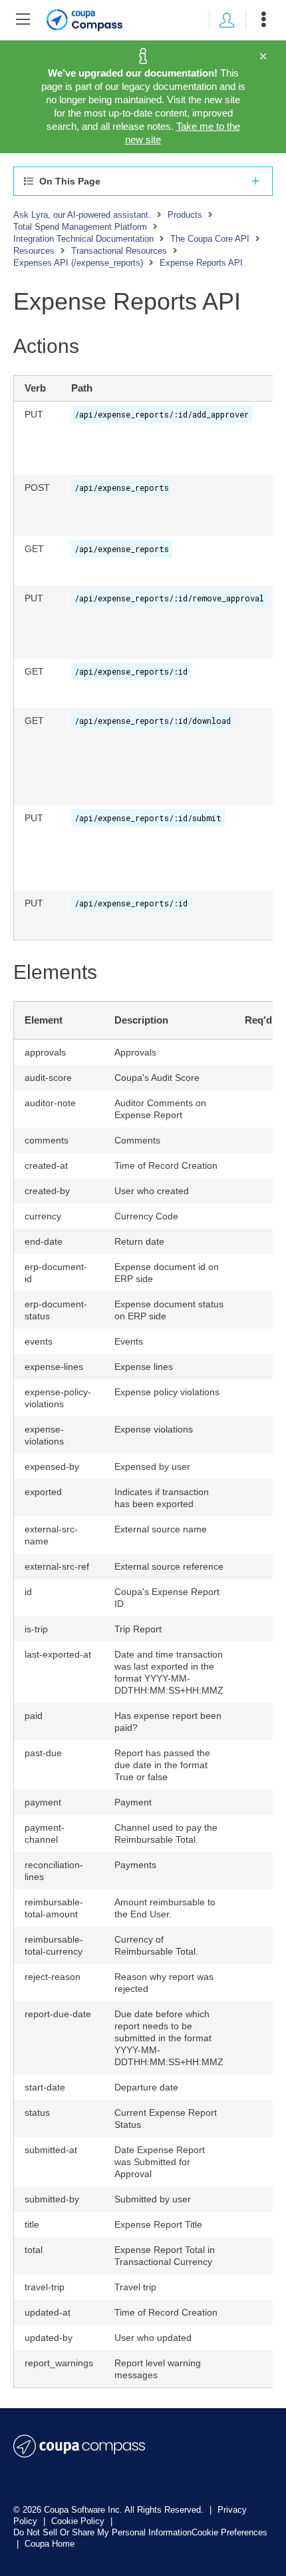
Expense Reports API (201, 263)
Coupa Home (50, 2544)
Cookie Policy (79, 2521)
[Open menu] (263, 20)
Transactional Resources (119, 251)
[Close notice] (263, 57)
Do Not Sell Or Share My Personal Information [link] (102, 2532)
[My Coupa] (227, 20)
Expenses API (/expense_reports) (78, 263)
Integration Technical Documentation (83, 239)
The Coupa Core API (210, 239)
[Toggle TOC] (23, 20)
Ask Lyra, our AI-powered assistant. (82, 215)
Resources (34, 251)
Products (185, 215)
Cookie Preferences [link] (229, 2532)
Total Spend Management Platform (80, 227)
